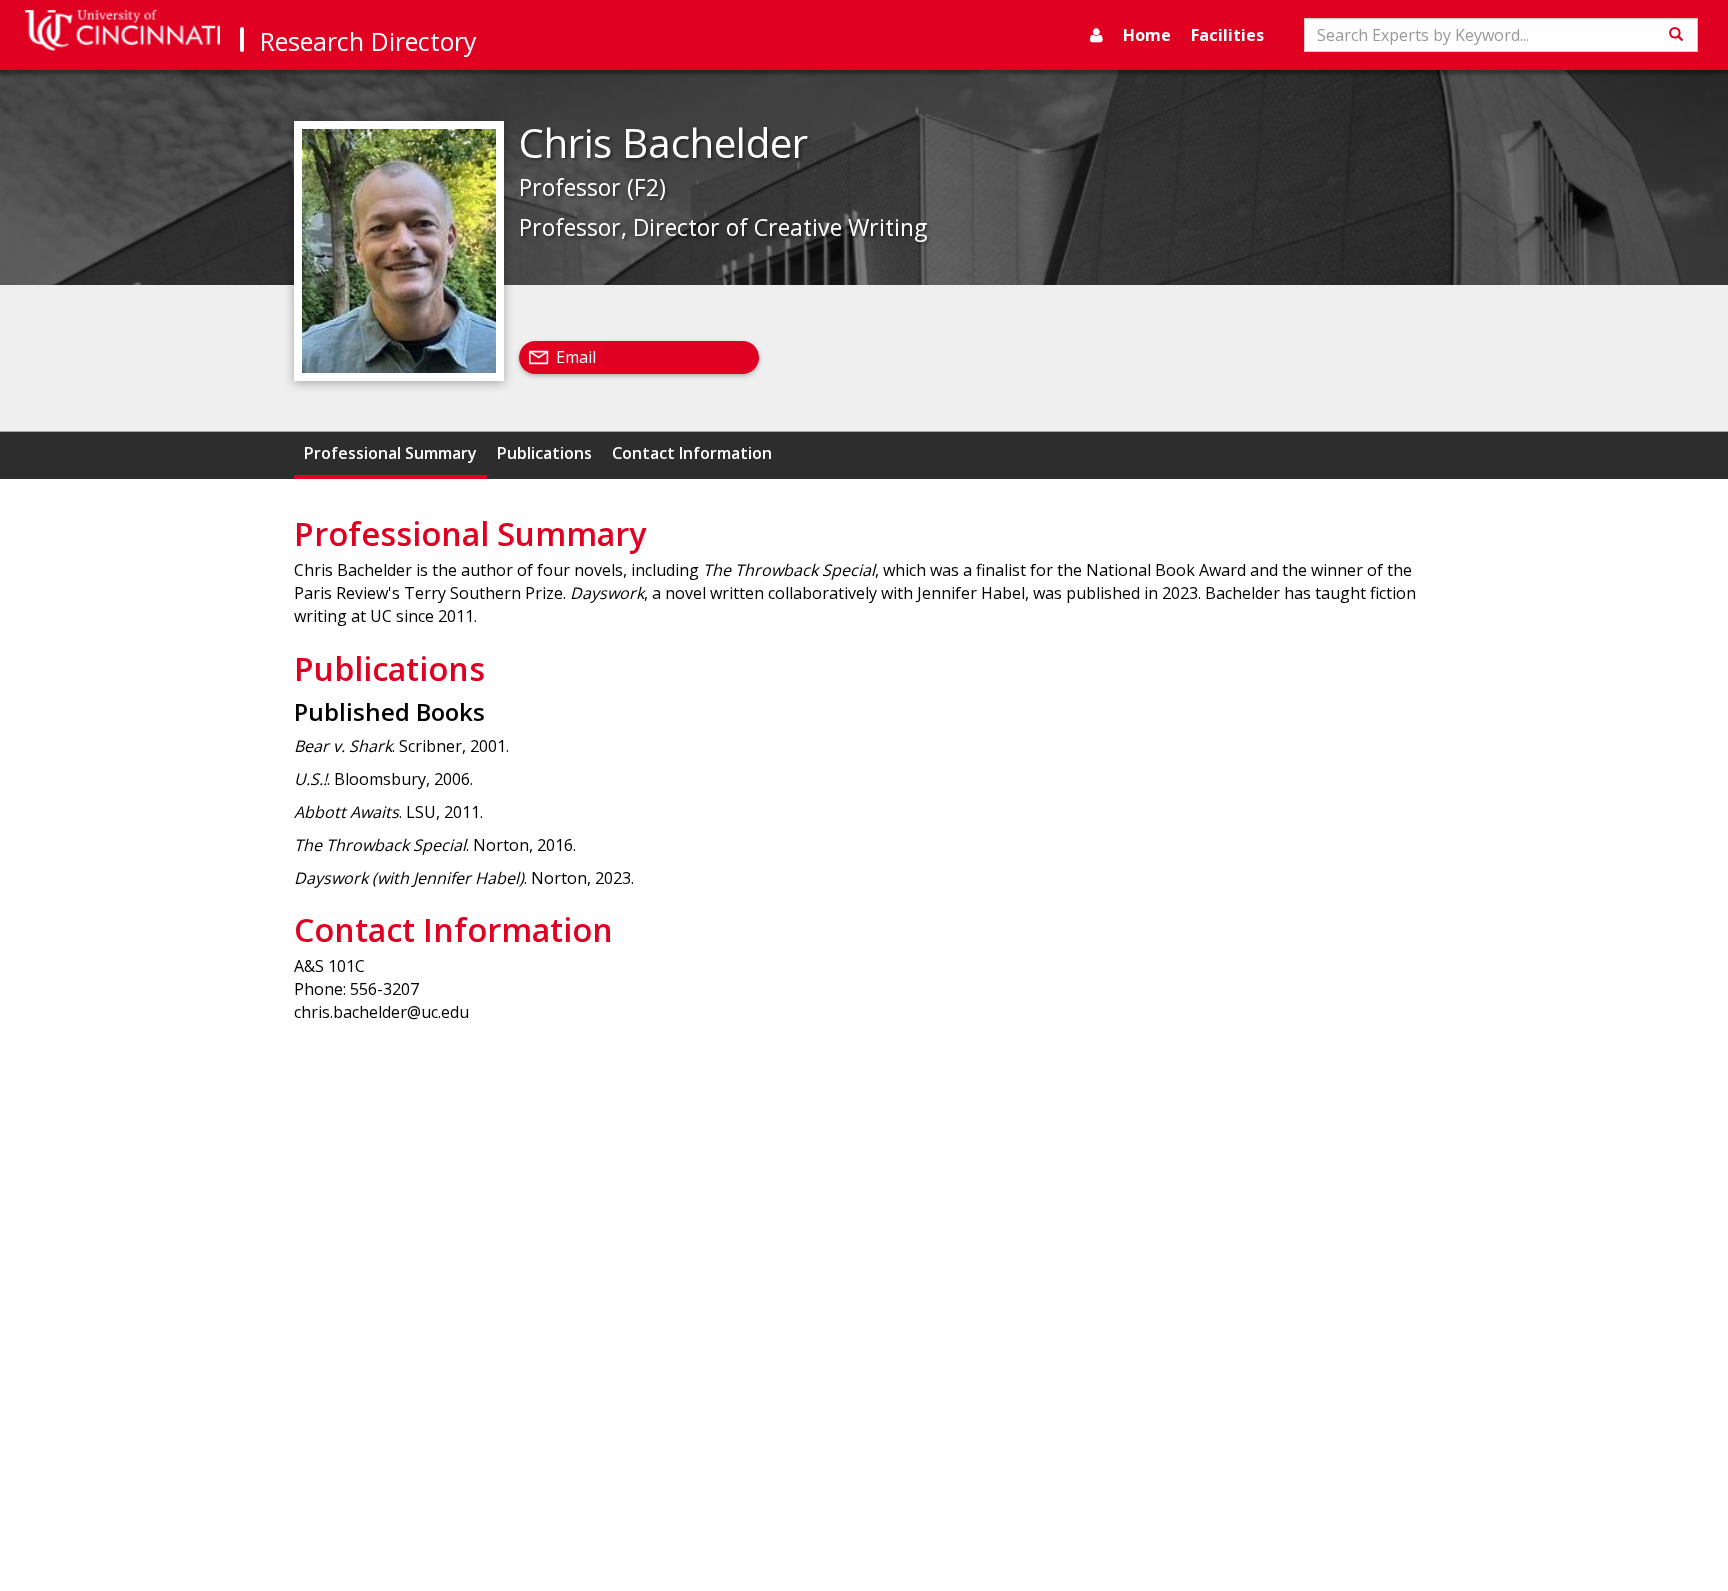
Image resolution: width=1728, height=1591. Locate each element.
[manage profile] (1096, 35)
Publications (544, 453)
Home (1147, 35)
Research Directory (368, 41)
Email (576, 357)
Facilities (1227, 35)
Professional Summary (390, 453)
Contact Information (692, 453)
